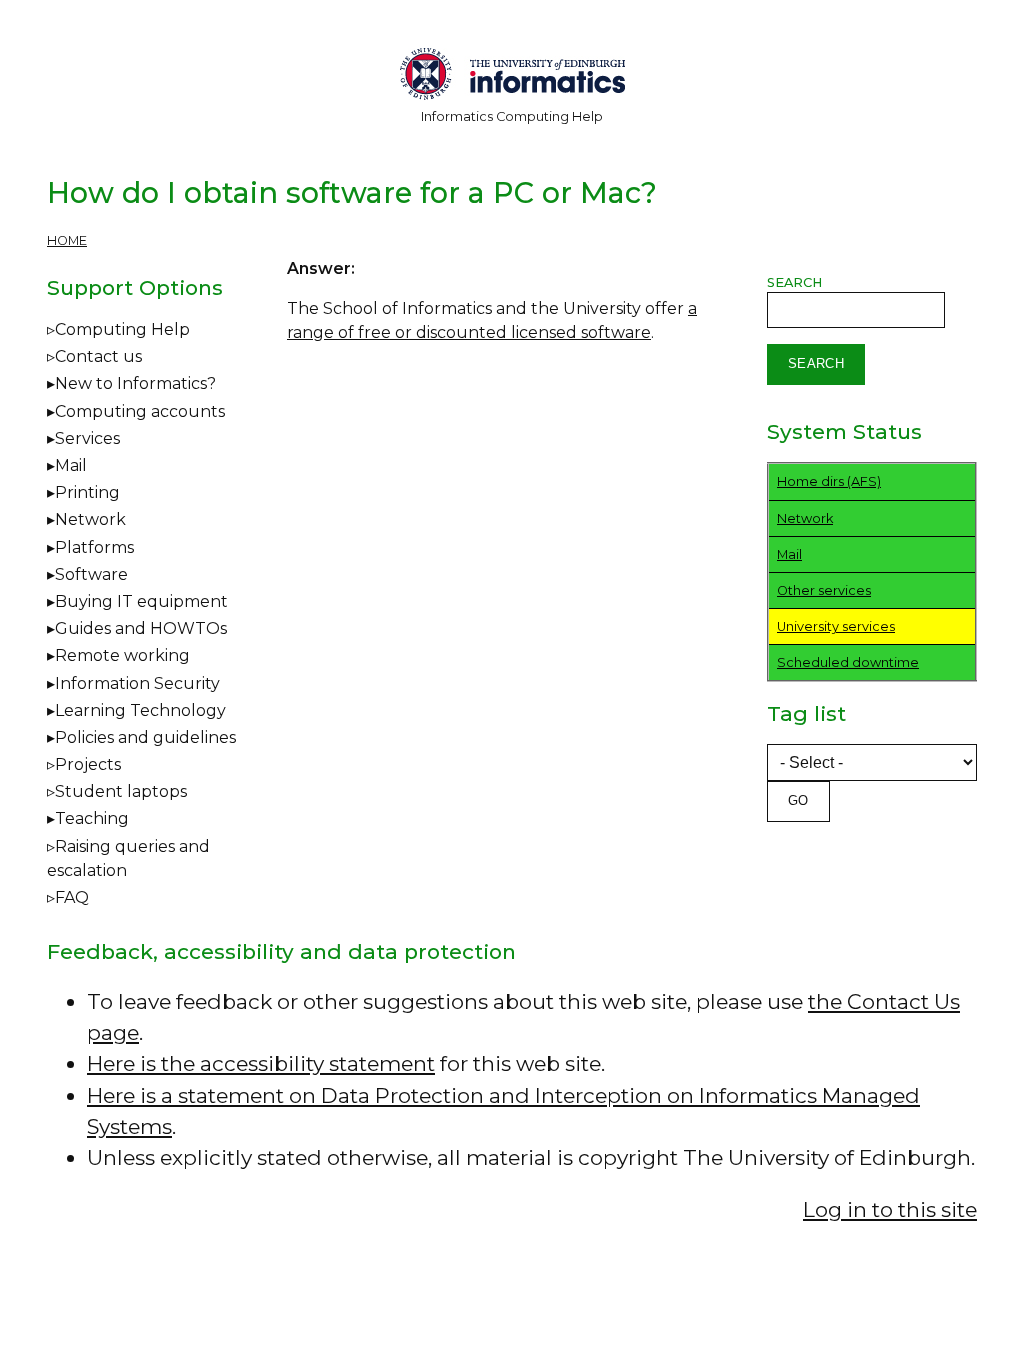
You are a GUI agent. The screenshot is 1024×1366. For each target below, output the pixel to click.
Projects (88, 764)
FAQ (72, 897)
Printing (87, 492)
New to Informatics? (135, 383)
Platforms (94, 547)
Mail (71, 465)
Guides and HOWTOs (141, 628)
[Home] (512, 77)
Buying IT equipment (141, 601)
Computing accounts (140, 411)
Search (794, 282)
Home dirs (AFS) (829, 481)
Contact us (98, 356)
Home (67, 240)
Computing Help (122, 329)
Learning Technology (140, 710)
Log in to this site (890, 1209)
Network (90, 519)
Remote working (122, 655)
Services (87, 438)
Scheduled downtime (848, 662)
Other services (824, 590)
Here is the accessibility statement (261, 1063)
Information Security (137, 683)
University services (836, 626)
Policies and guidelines (145, 737)
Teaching (92, 818)
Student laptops (121, 791)
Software (91, 574)
